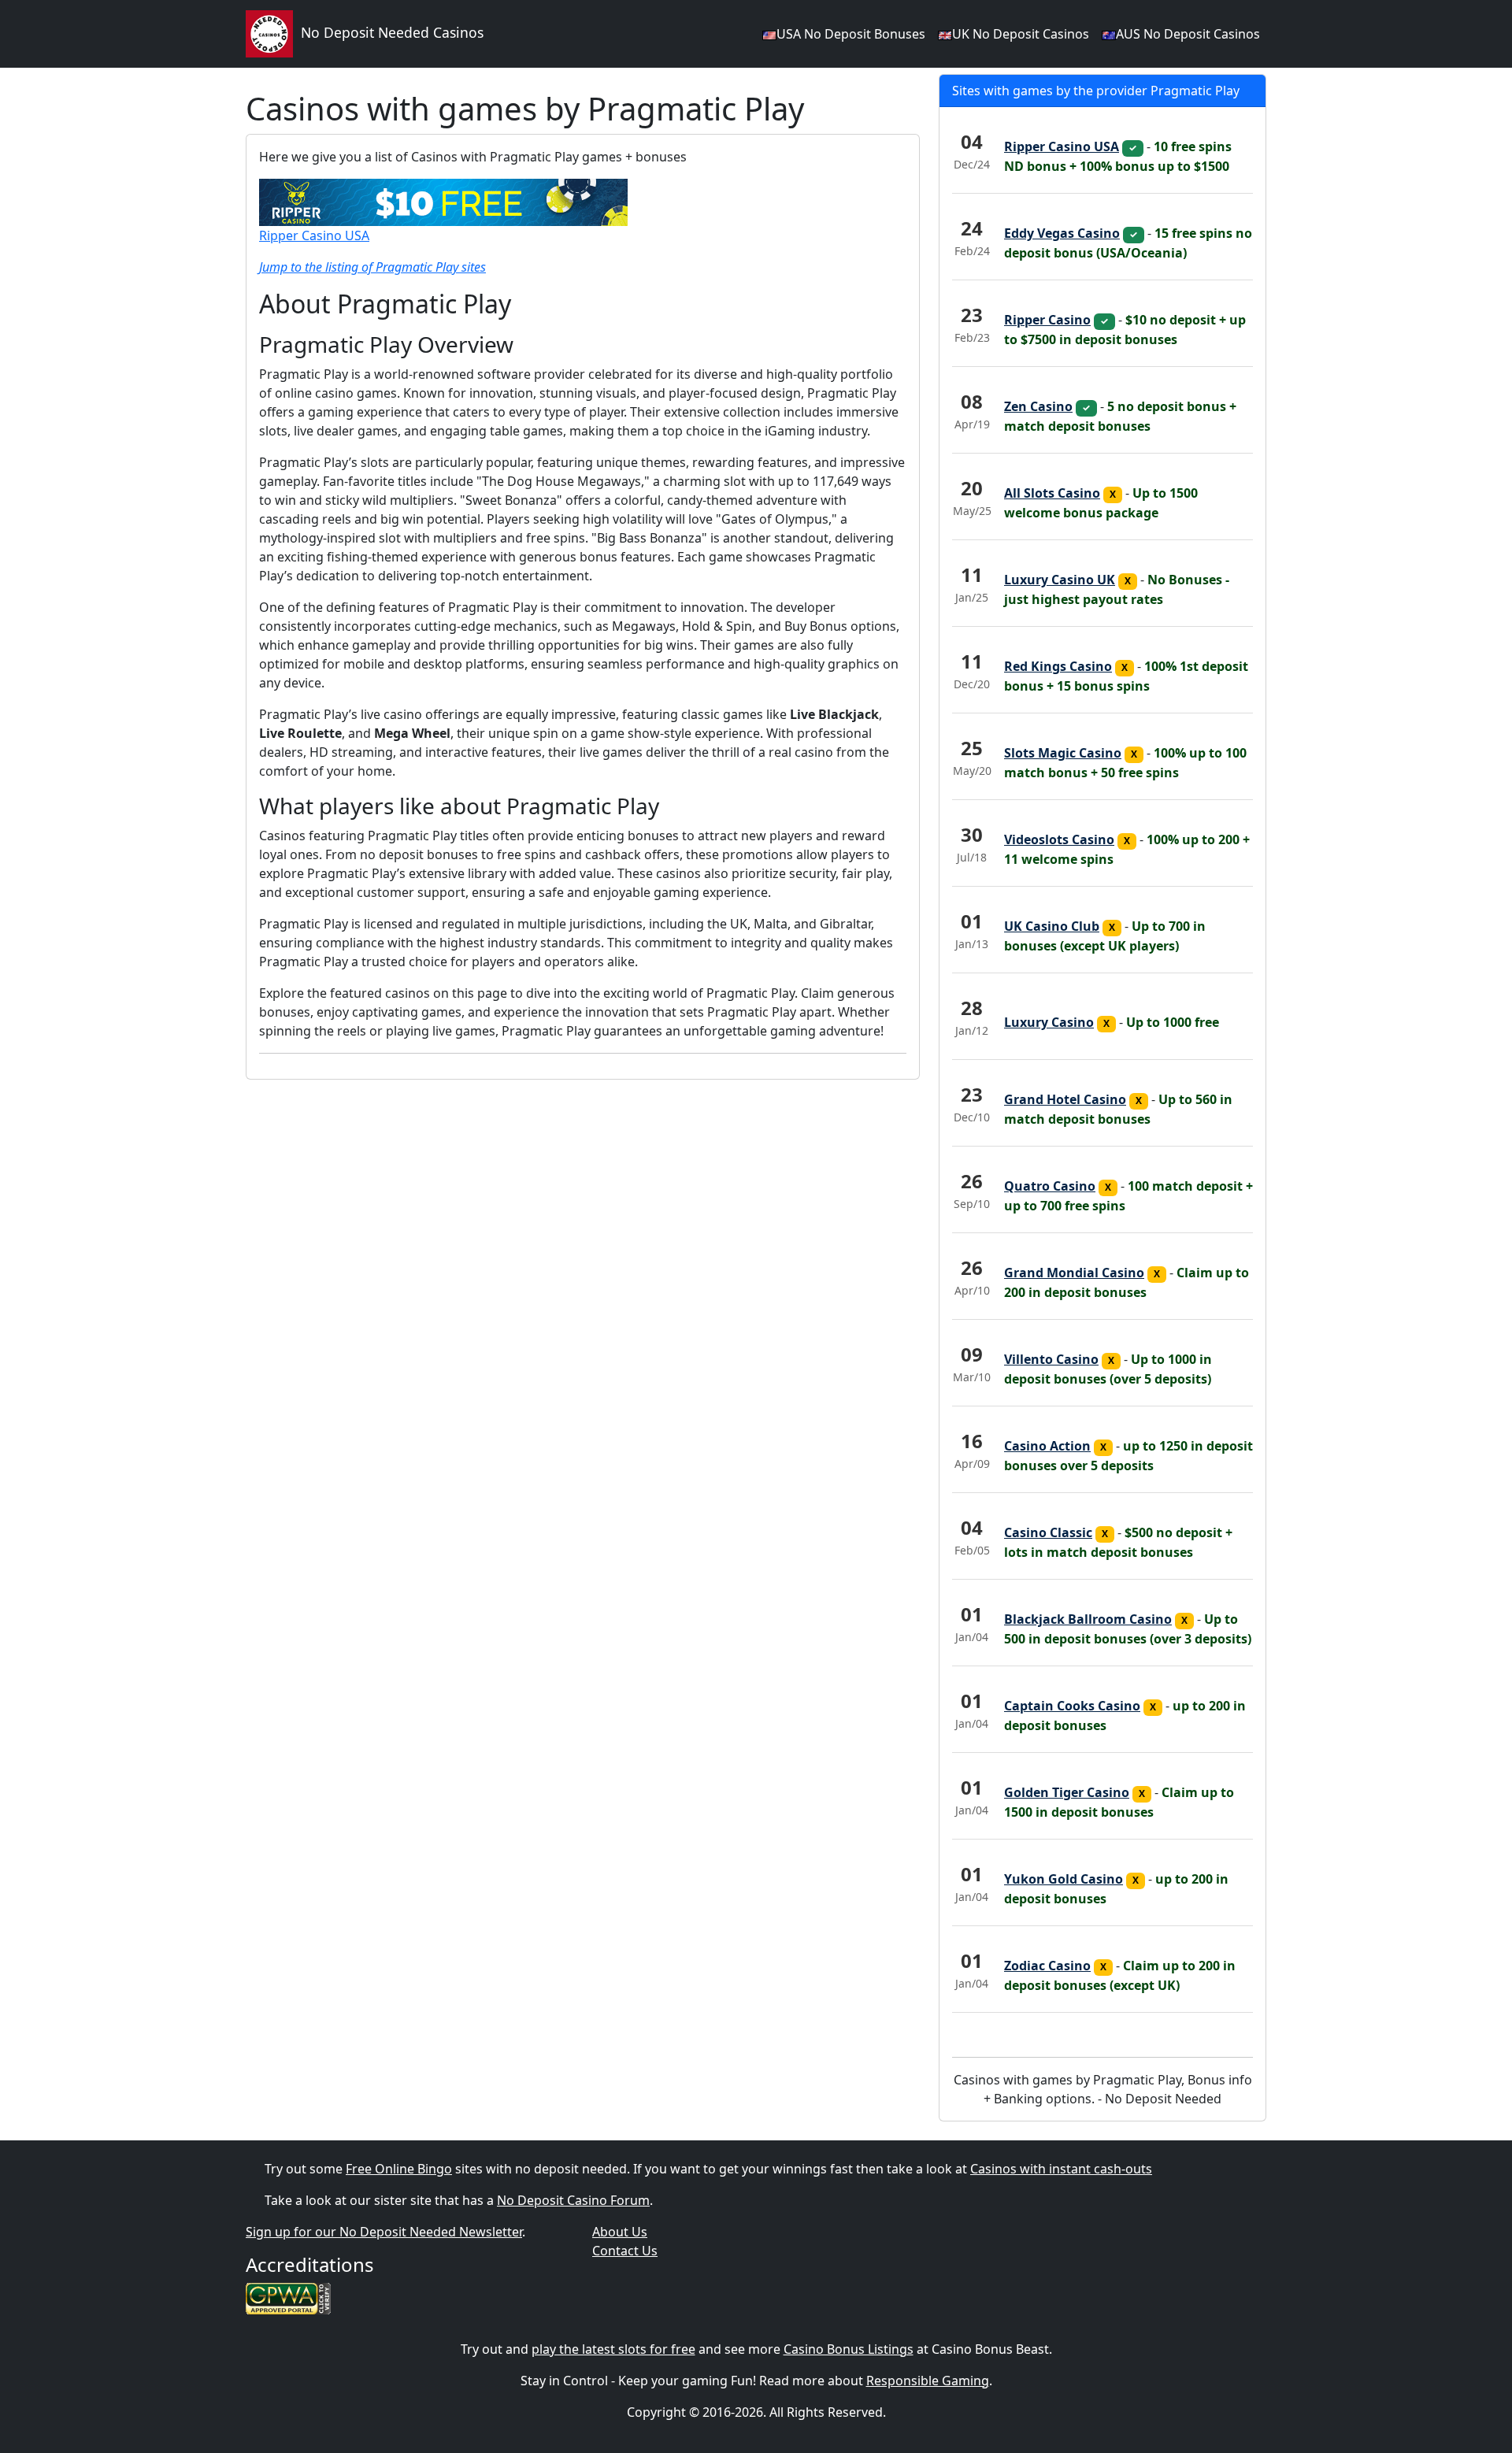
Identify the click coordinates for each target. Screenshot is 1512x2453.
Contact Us (625, 2251)
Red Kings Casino (1058, 666)
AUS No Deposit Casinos (1188, 34)
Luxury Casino (1049, 1022)
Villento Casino (1051, 1359)
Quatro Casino (1050, 1186)
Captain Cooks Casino (1072, 1706)
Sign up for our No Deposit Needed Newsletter (384, 2232)
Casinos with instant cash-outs (1061, 2169)
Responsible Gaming (928, 2381)
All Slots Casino (1052, 493)
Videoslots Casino (1059, 839)
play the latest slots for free (613, 2349)
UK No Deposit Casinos (1021, 34)
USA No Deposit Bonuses (851, 34)
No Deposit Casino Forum (573, 2200)
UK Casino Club (1052, 926)
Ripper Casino (1047, 320)
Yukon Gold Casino (1064, 1879)
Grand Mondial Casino (1074, 1273)
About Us (620, 2232)
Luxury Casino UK (1060, 580)
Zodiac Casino (1047, 1966)
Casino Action (1047, 1446)
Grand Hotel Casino (1065, 1099)
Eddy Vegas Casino (1062, 233)
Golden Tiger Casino (1067, 1792)
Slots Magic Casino (1063, 753)
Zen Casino (1038, 406)
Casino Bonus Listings (849, 2349)
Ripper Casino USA (314, 235)
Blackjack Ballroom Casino (1088, 1619)
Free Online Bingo (399, 2169)
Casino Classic (1048, 1532)
